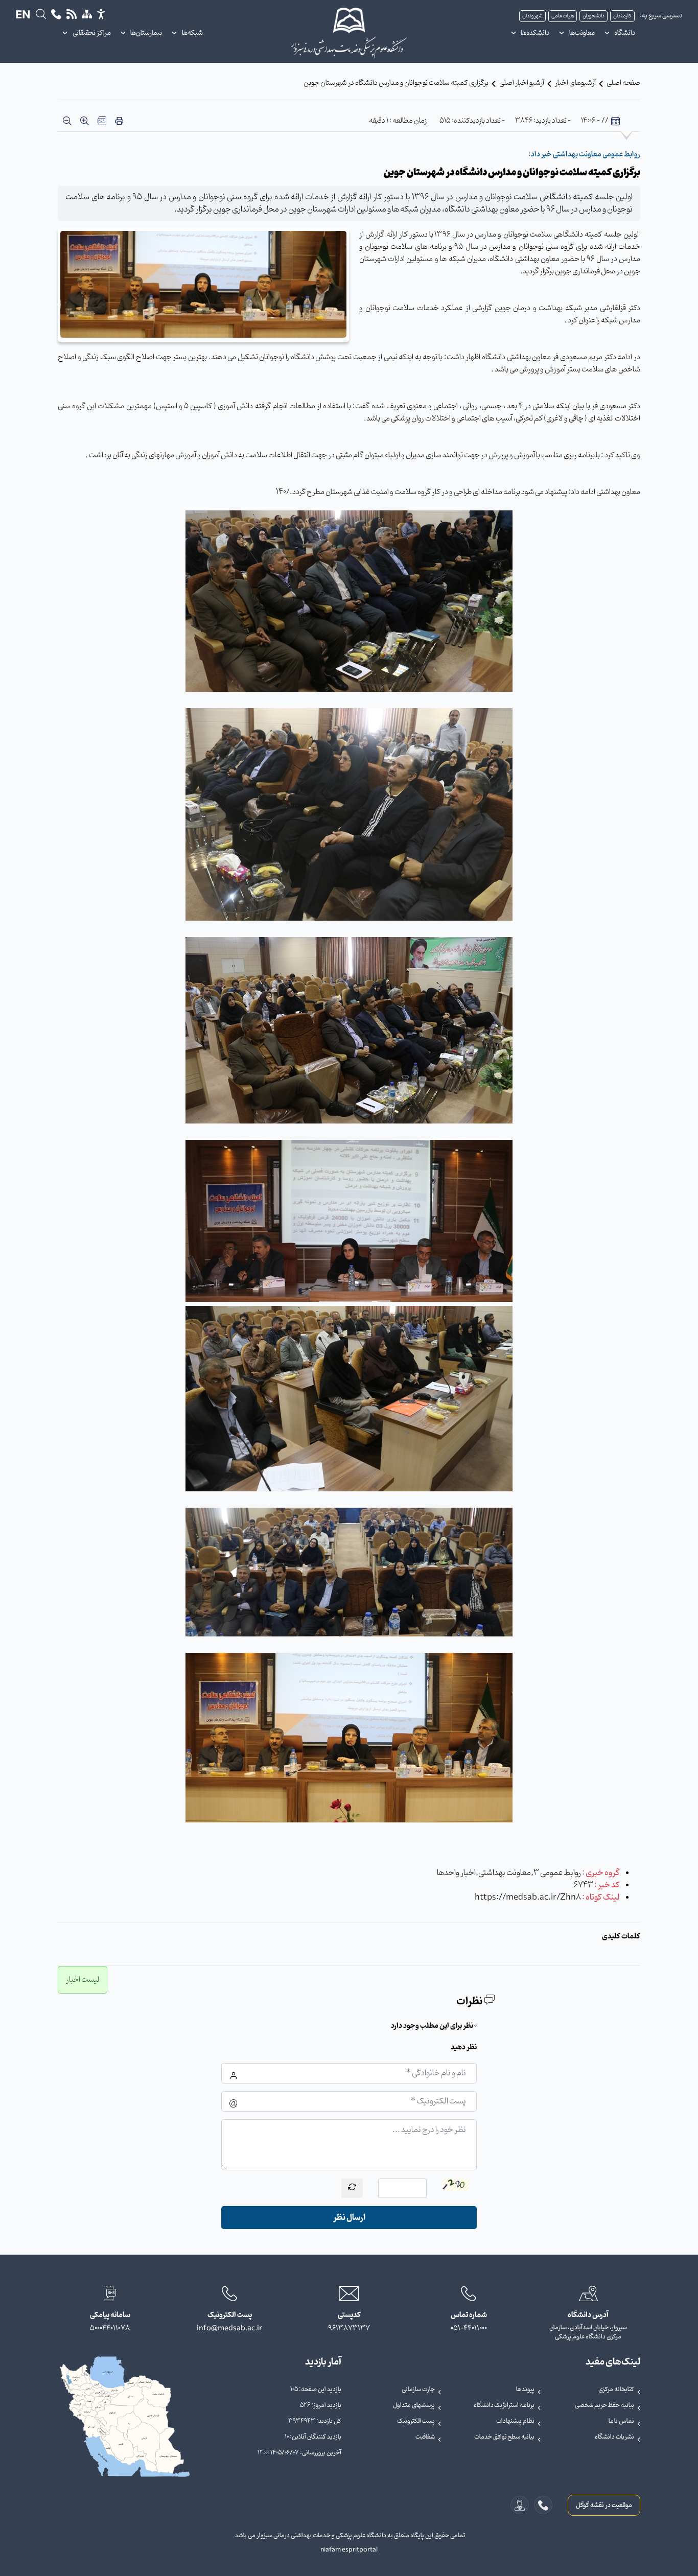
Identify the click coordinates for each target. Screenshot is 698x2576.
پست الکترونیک (416, 2421)
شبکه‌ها (192, 33)
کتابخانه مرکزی (616, 2390)
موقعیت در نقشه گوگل (604, 2505)
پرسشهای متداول (414, 2405)
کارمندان (622, 16)
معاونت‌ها (582, 33)
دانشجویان (594, 16)
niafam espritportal (349, 2550)
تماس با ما (621, 2421)
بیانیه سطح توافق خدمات (504, 2437)
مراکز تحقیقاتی (92, 33)
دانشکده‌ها (535, 33)
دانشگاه (625, 33)
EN (23, 16)
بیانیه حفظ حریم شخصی (604, 2405)
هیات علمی (563, 16)
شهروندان (532, 16)
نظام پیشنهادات (515, 2421)
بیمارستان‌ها (146, 33)
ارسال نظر (349, 2218)
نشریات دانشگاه (614, 2437)
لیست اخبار (83, 1980)
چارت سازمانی (418, 2390)
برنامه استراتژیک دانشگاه (504, 2405)
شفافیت (425, 2437)
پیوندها (525, 2390)
